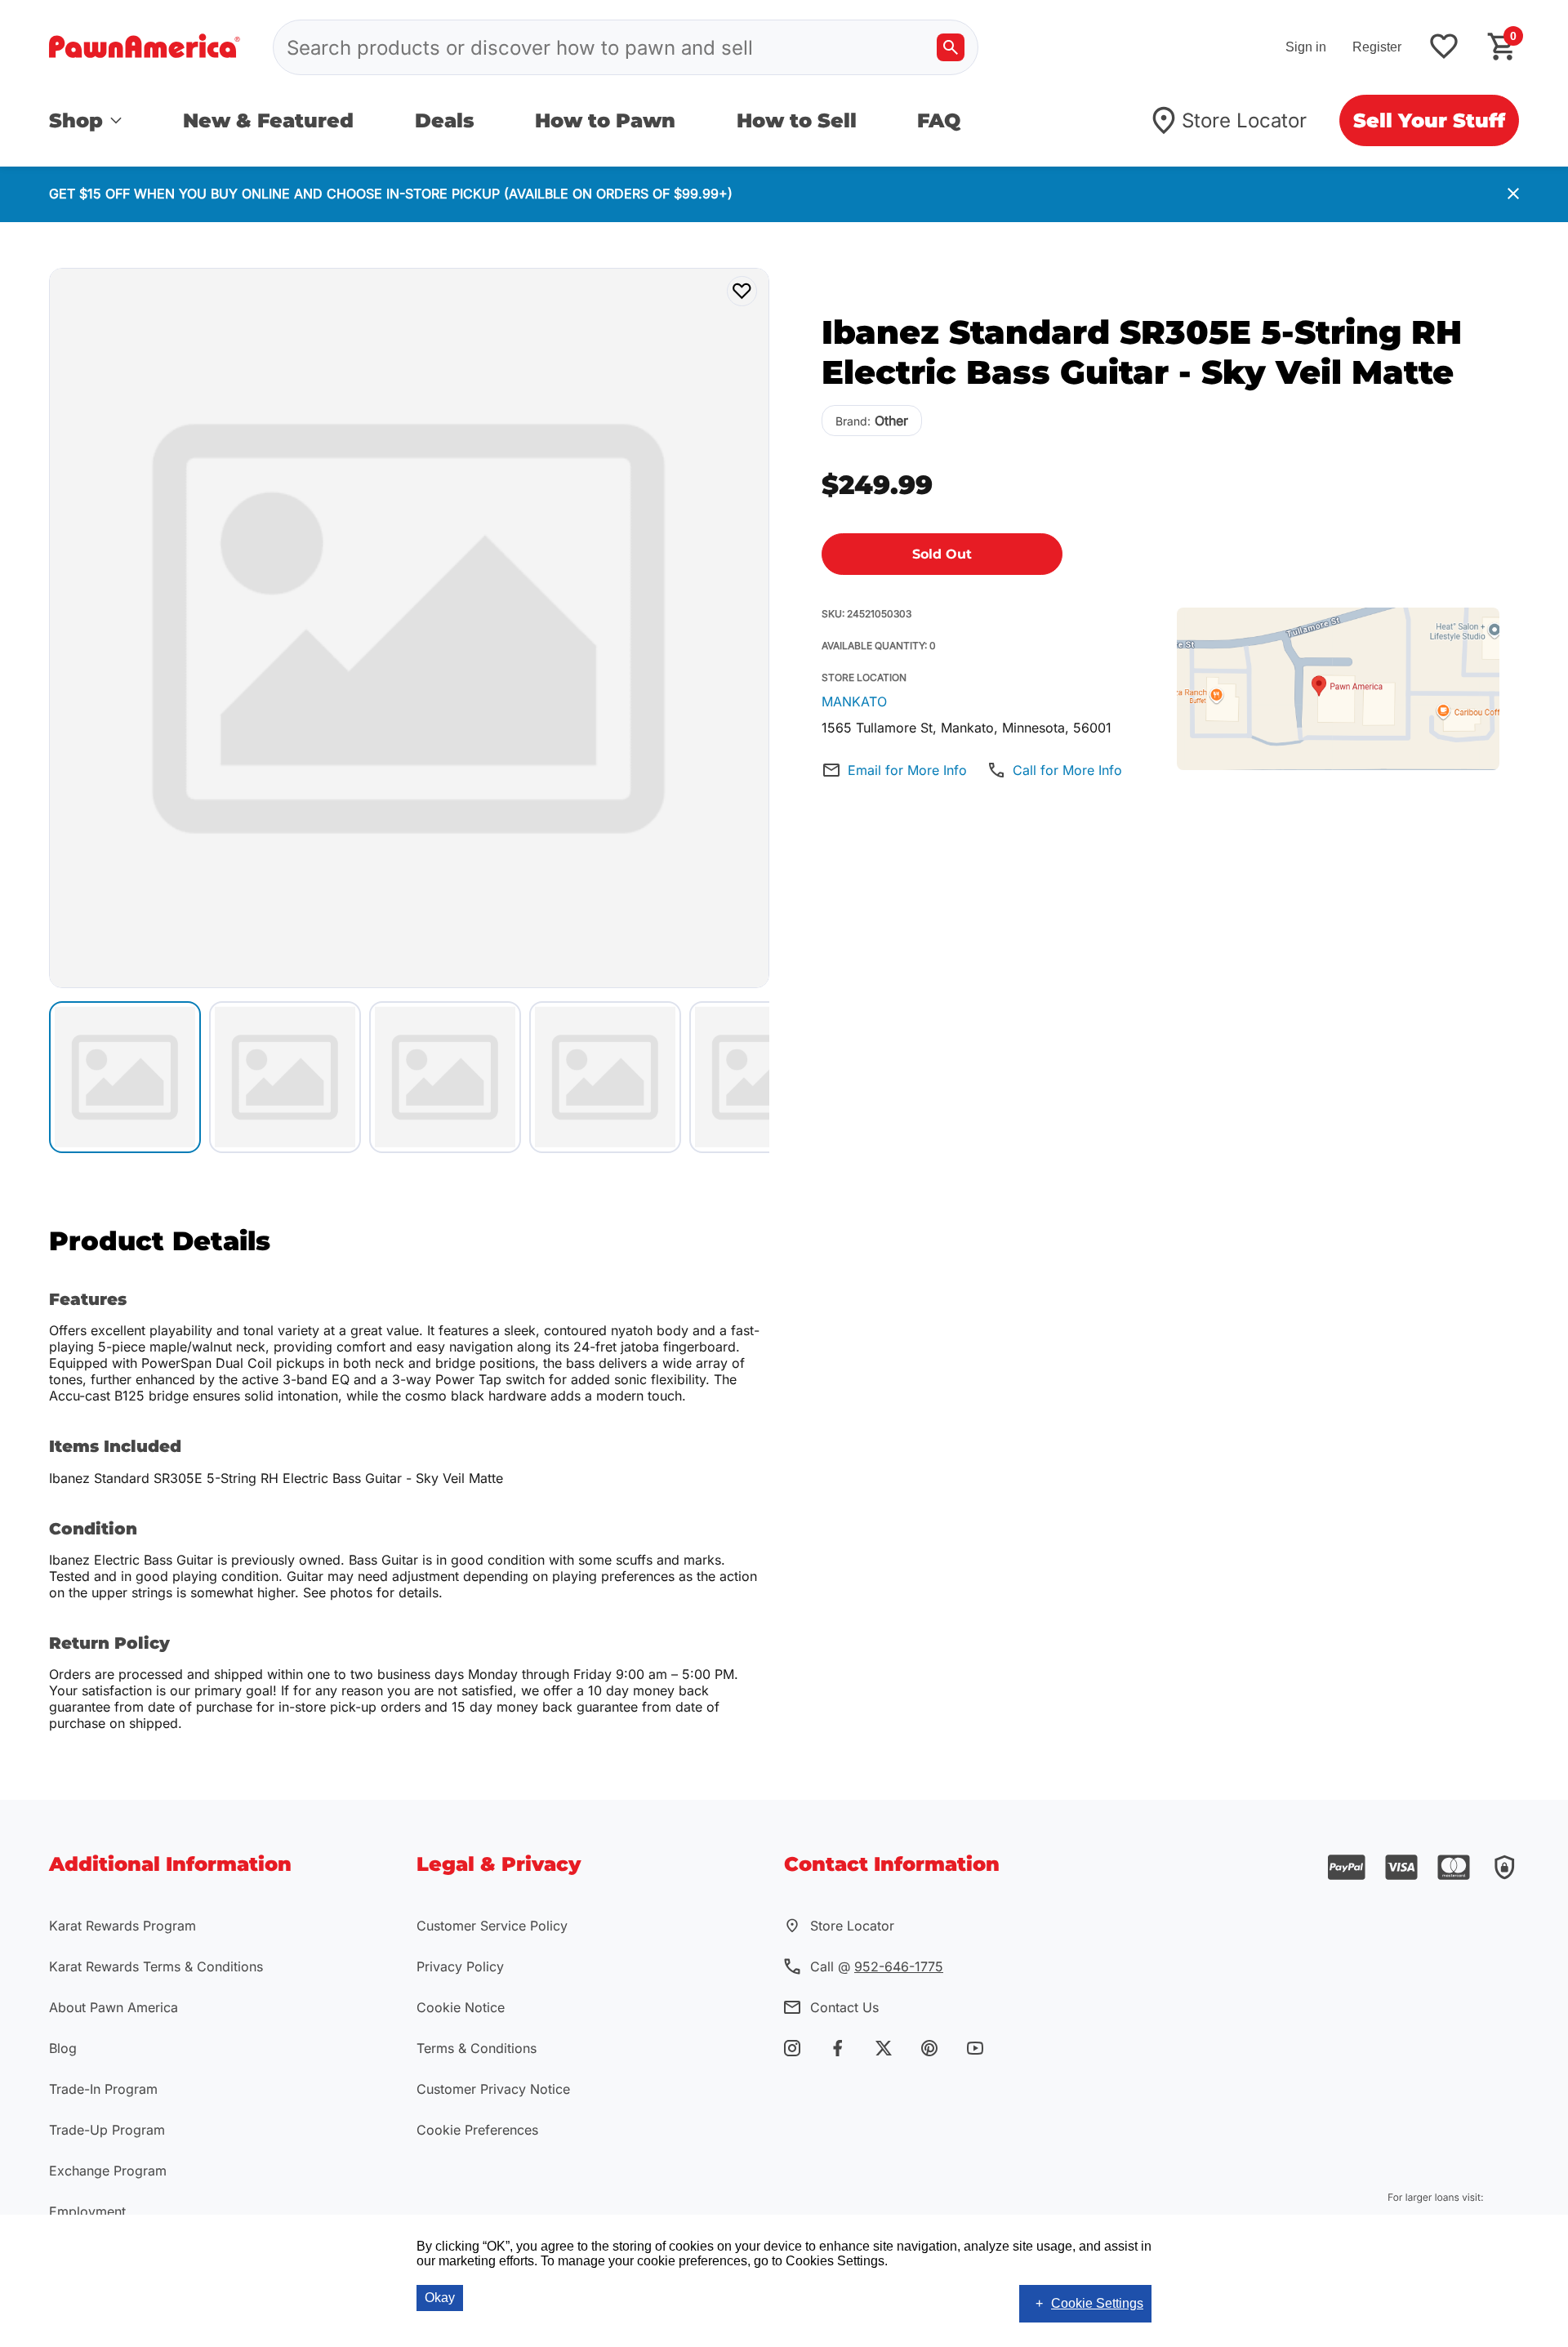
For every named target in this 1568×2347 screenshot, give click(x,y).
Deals (445, 120)
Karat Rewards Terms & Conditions (156, 1966)
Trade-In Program (103, 2089)
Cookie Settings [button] (1097, 2303)
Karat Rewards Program (122, 1926)
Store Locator (1244, 120)
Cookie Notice (461, 2007)
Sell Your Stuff (1429, 120)
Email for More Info (907, 770)
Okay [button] (440, 2298)
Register (1377, 47)
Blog (63, 2048)
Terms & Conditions (477, 2048)
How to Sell (797, 120)
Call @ (877, 1966)
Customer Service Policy (492, 1926)
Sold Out (942, 554)
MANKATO (854, 701)
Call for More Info (1067, 770)
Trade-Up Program (107, 2130)
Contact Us (844, 2007)
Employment (87, 2211)
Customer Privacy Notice (493, 2089)
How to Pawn (605, 120)
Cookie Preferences (477, 2130)
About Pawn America (114, 2007)
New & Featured (268, 120)
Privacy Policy (460, 1966)
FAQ (939, 120)
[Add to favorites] (1444, 48)
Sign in (1306, 47)
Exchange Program (108, 2171)
